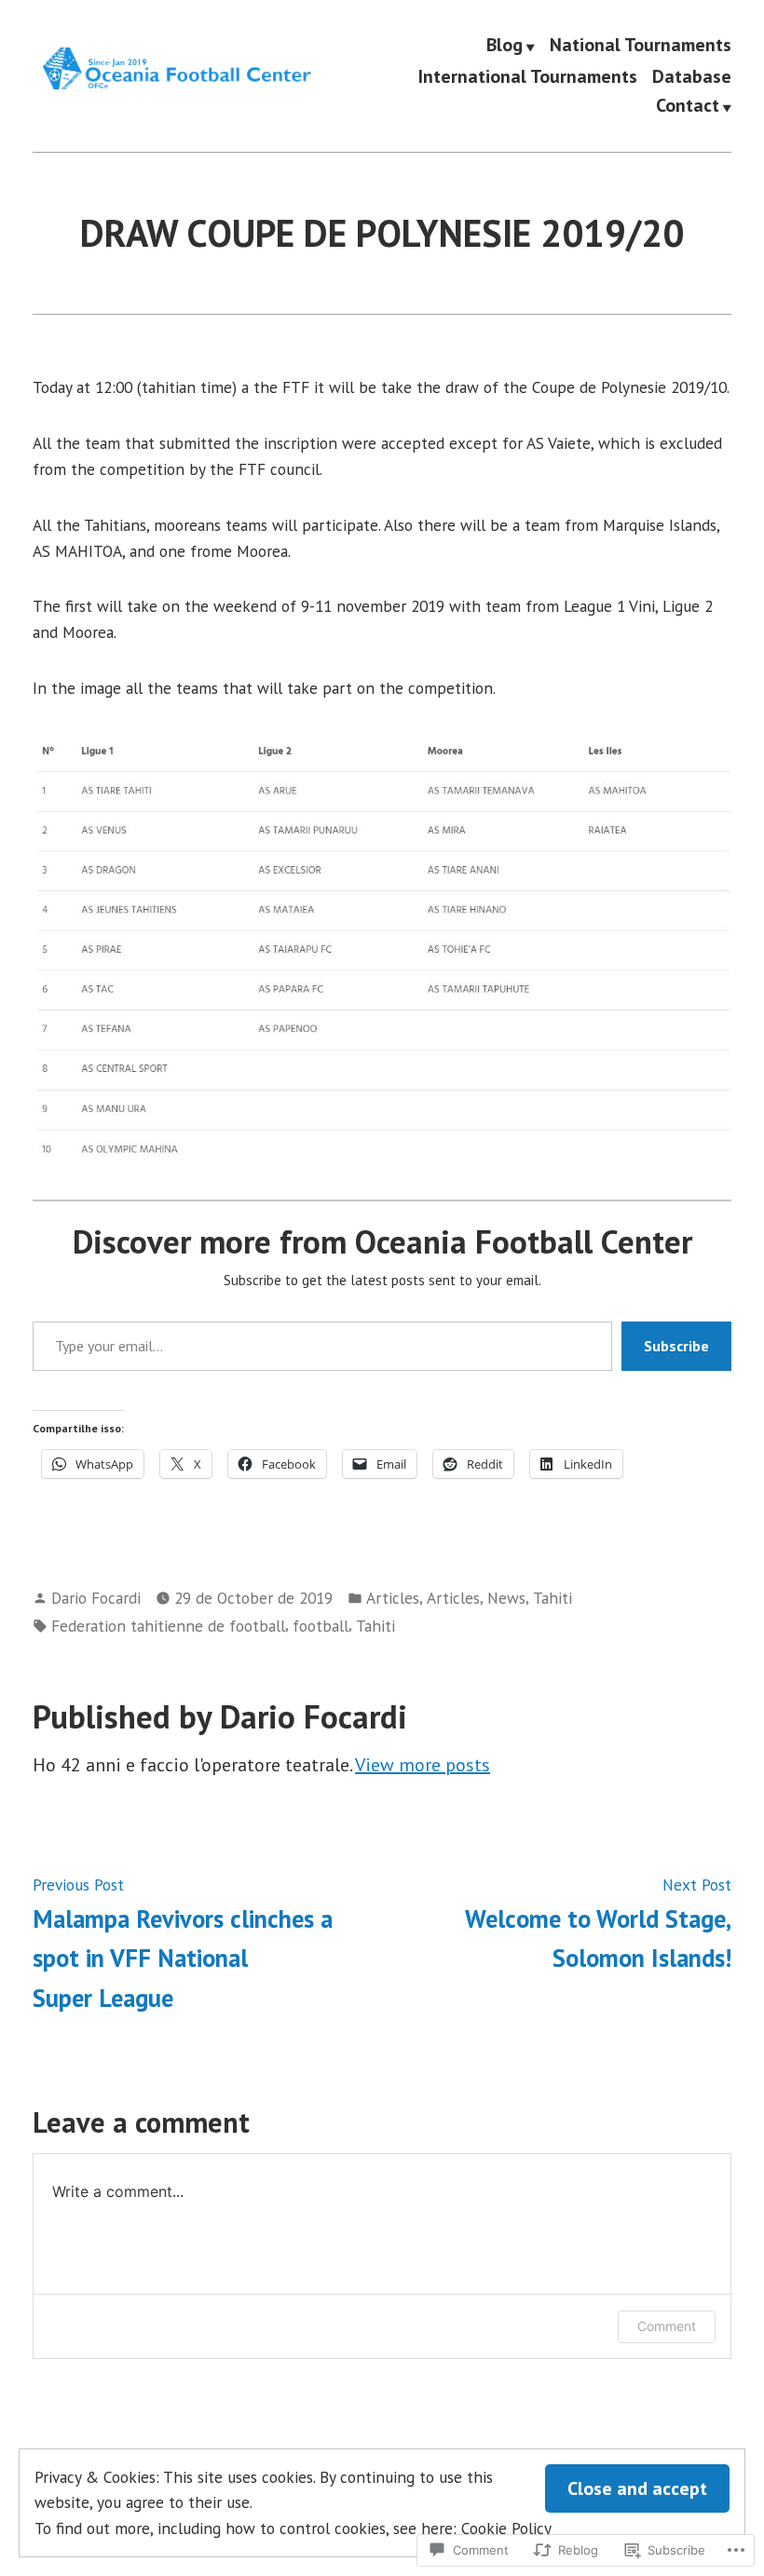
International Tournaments (528, 76)
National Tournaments (641, 46)
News (506, 1598)
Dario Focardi (96, 1598)
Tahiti (553, 1598)
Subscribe (676, 1346)
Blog (505, 46)
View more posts (423, 1765)
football (321, 1626)
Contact (688, 106)
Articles (393, 1598)
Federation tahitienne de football (168, 1626)
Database (692, 76)
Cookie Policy (506, 2528)
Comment (667, 2326)
